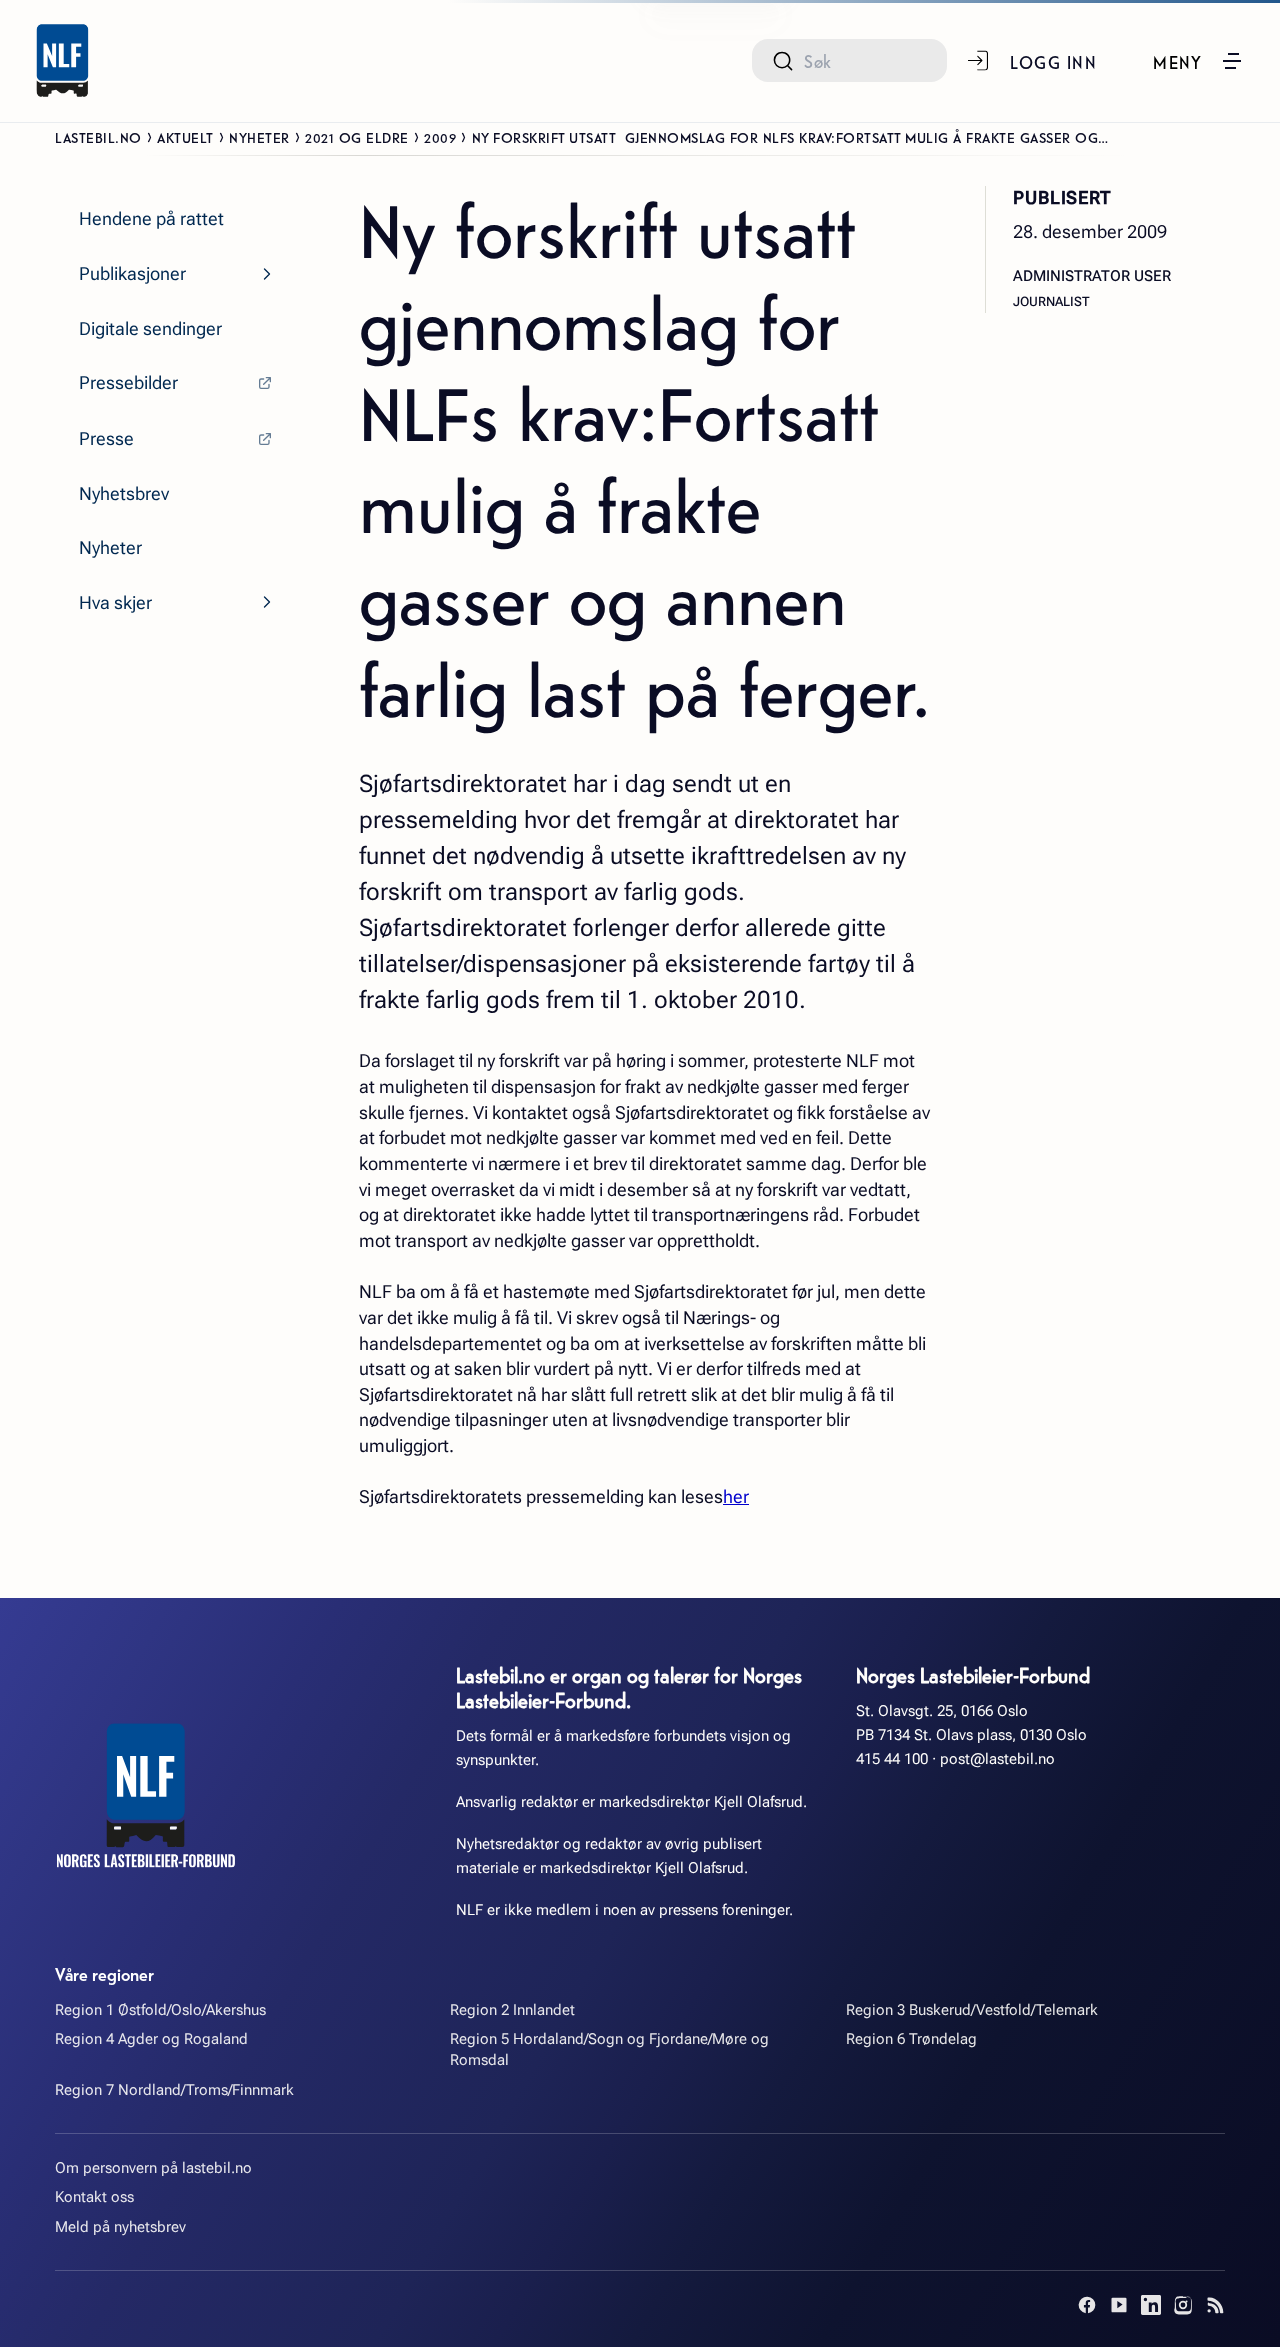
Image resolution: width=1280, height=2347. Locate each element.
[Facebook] (1087, 2305)
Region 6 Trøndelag (911, 2039)
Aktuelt (185, 137)
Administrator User (1092, 275)
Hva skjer (115, 602)
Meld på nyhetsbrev (120, 2227)
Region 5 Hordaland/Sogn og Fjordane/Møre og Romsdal (609, 2049)
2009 (440, 137)
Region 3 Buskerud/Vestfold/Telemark (972, 2010)
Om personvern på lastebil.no (153, 2168)
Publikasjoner (132, 273)
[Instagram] (1183, 2305)
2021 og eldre (357, 137)
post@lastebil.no (997, 1759)
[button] (1198, 61)
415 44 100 (892, 1759)
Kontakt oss (94, 2197)
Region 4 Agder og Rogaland (151, 2039)
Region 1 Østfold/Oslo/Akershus (160, 2010)
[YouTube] (1119, 2305)
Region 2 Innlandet (512, 2010)
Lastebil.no (98, 137)
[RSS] (1215, 2305)
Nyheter (259, 137)
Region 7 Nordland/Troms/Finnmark (174, 2090)
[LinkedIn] (1151, 2305)
